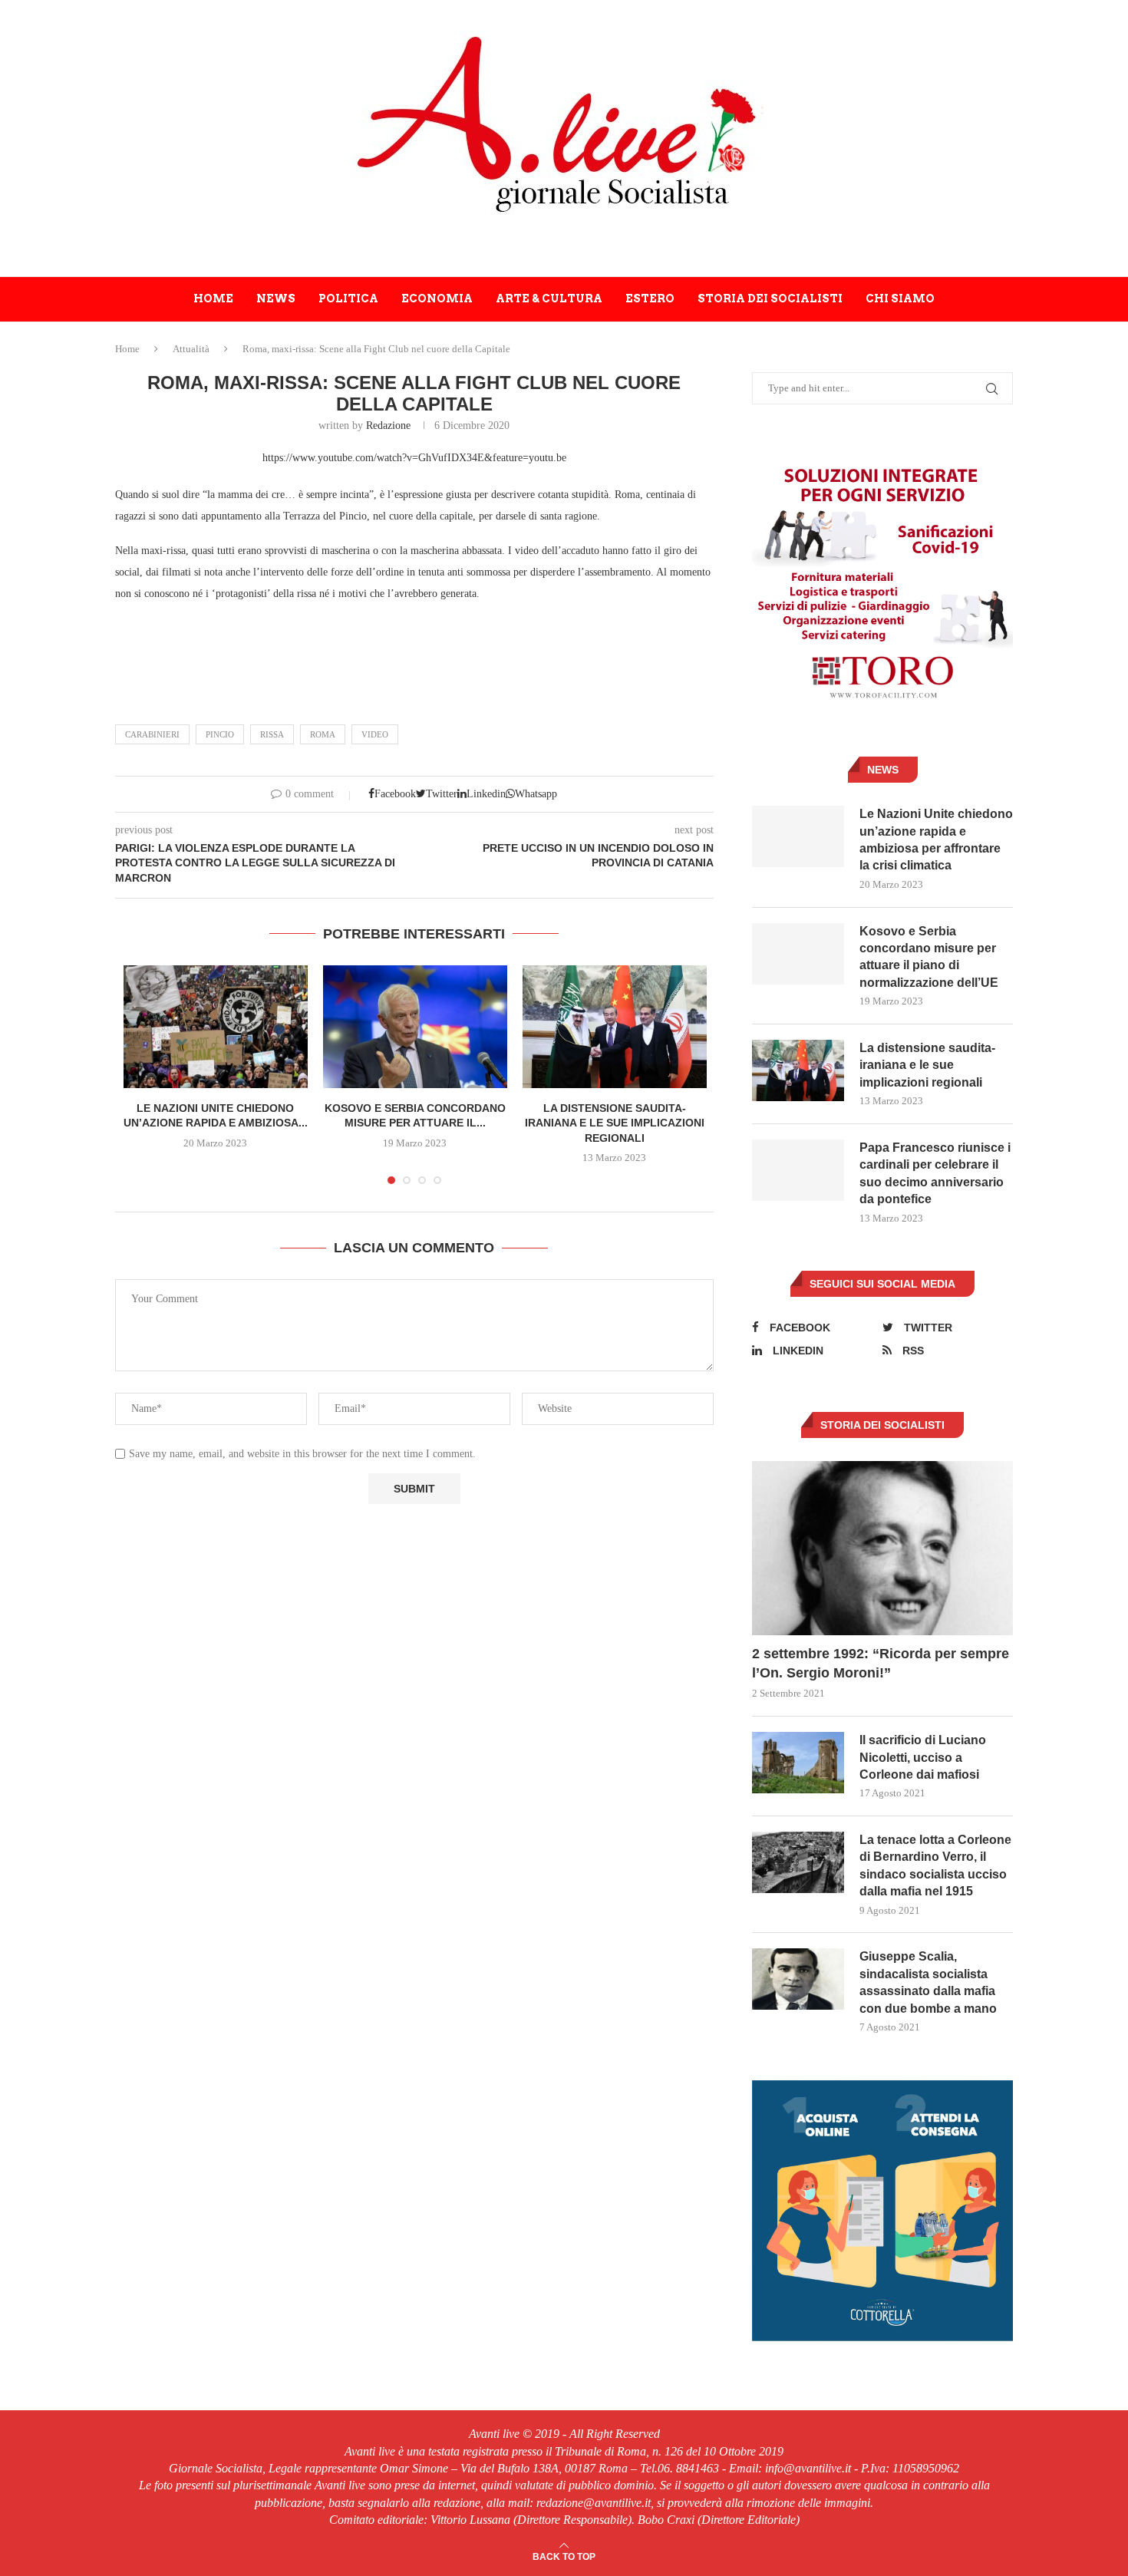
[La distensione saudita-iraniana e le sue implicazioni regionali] (615, 1027)
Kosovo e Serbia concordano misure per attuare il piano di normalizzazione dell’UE (929, 957)
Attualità (191, 349)
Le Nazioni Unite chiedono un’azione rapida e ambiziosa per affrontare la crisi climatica (936, 839)
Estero (650, 298)
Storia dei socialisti (770, 298)
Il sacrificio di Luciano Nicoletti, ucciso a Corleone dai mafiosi (923, 1757)
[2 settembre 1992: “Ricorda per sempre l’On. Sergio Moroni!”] (882, 1548)
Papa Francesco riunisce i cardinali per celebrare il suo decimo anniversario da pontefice (935, 1173)
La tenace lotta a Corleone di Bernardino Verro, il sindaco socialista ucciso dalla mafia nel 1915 (935, 1865)
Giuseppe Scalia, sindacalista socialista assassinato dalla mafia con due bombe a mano (928, 1982)
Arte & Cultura (549, 298)
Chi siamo (900, 298)
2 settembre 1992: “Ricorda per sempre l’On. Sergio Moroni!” (881, 1663)
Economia (437, 298)
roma (323, 734)
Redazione (388, 425)
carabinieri (152, 734)
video (375, 734)
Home (213, 298)
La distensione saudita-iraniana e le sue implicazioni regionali (615, 1123)
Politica (348, 298)
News (276, 298)
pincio (220, 734)
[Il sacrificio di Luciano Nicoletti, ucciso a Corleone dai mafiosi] (798, 1763)
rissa (272, 734)
